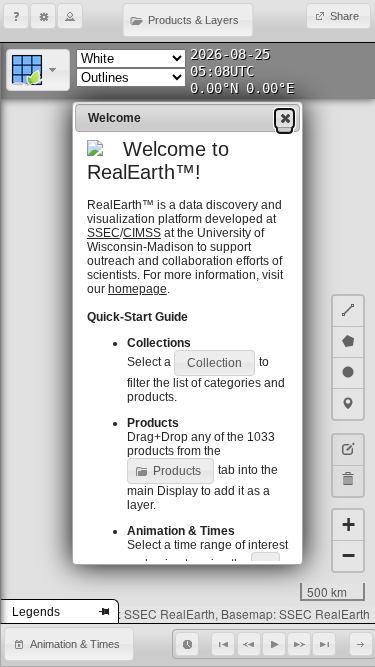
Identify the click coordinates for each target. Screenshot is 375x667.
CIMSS (142, 233)
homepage (137, 289)
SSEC (103, 233)
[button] (16, 16)
